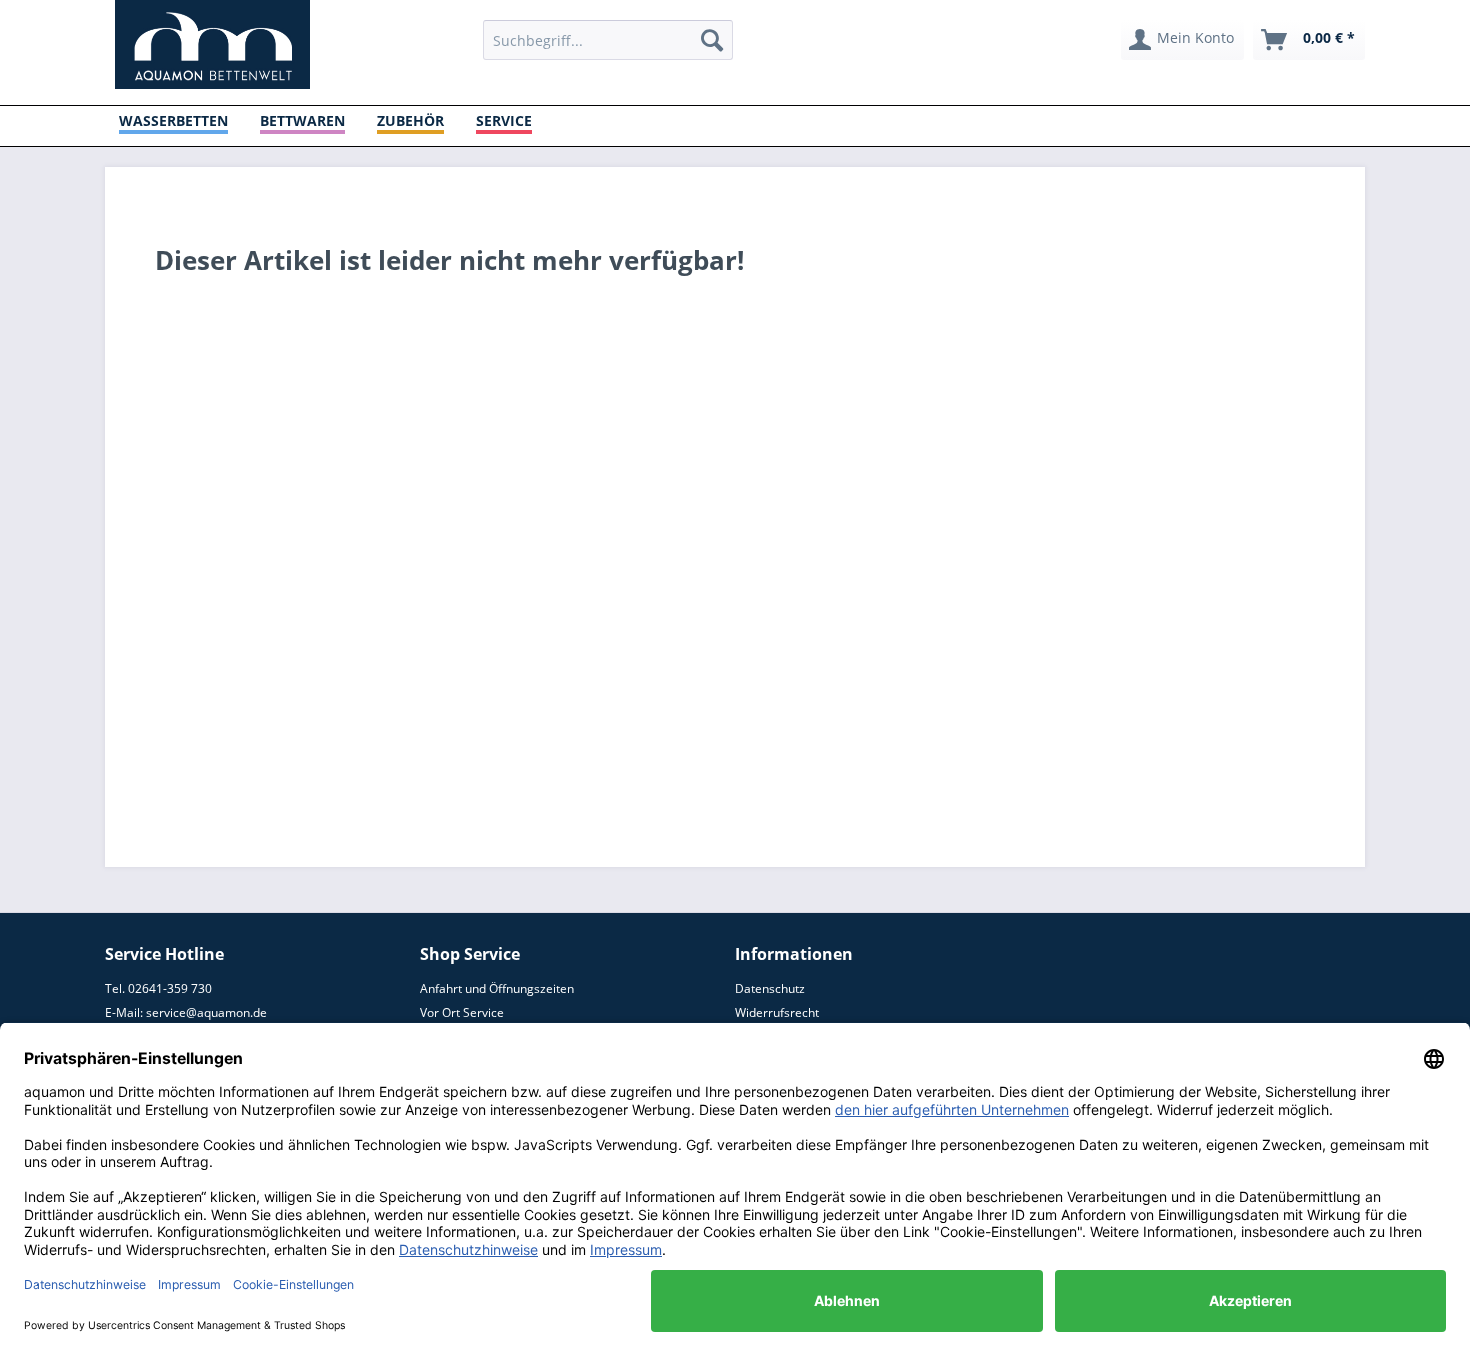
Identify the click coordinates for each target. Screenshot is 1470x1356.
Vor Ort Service (462, 1012)
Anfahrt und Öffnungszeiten (497, 988)
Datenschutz (770, 988)
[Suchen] (712, 40)
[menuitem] (608, 40)
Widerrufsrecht (777, 1012)
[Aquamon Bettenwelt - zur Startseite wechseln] (212, 45)
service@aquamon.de (206, 1012)
